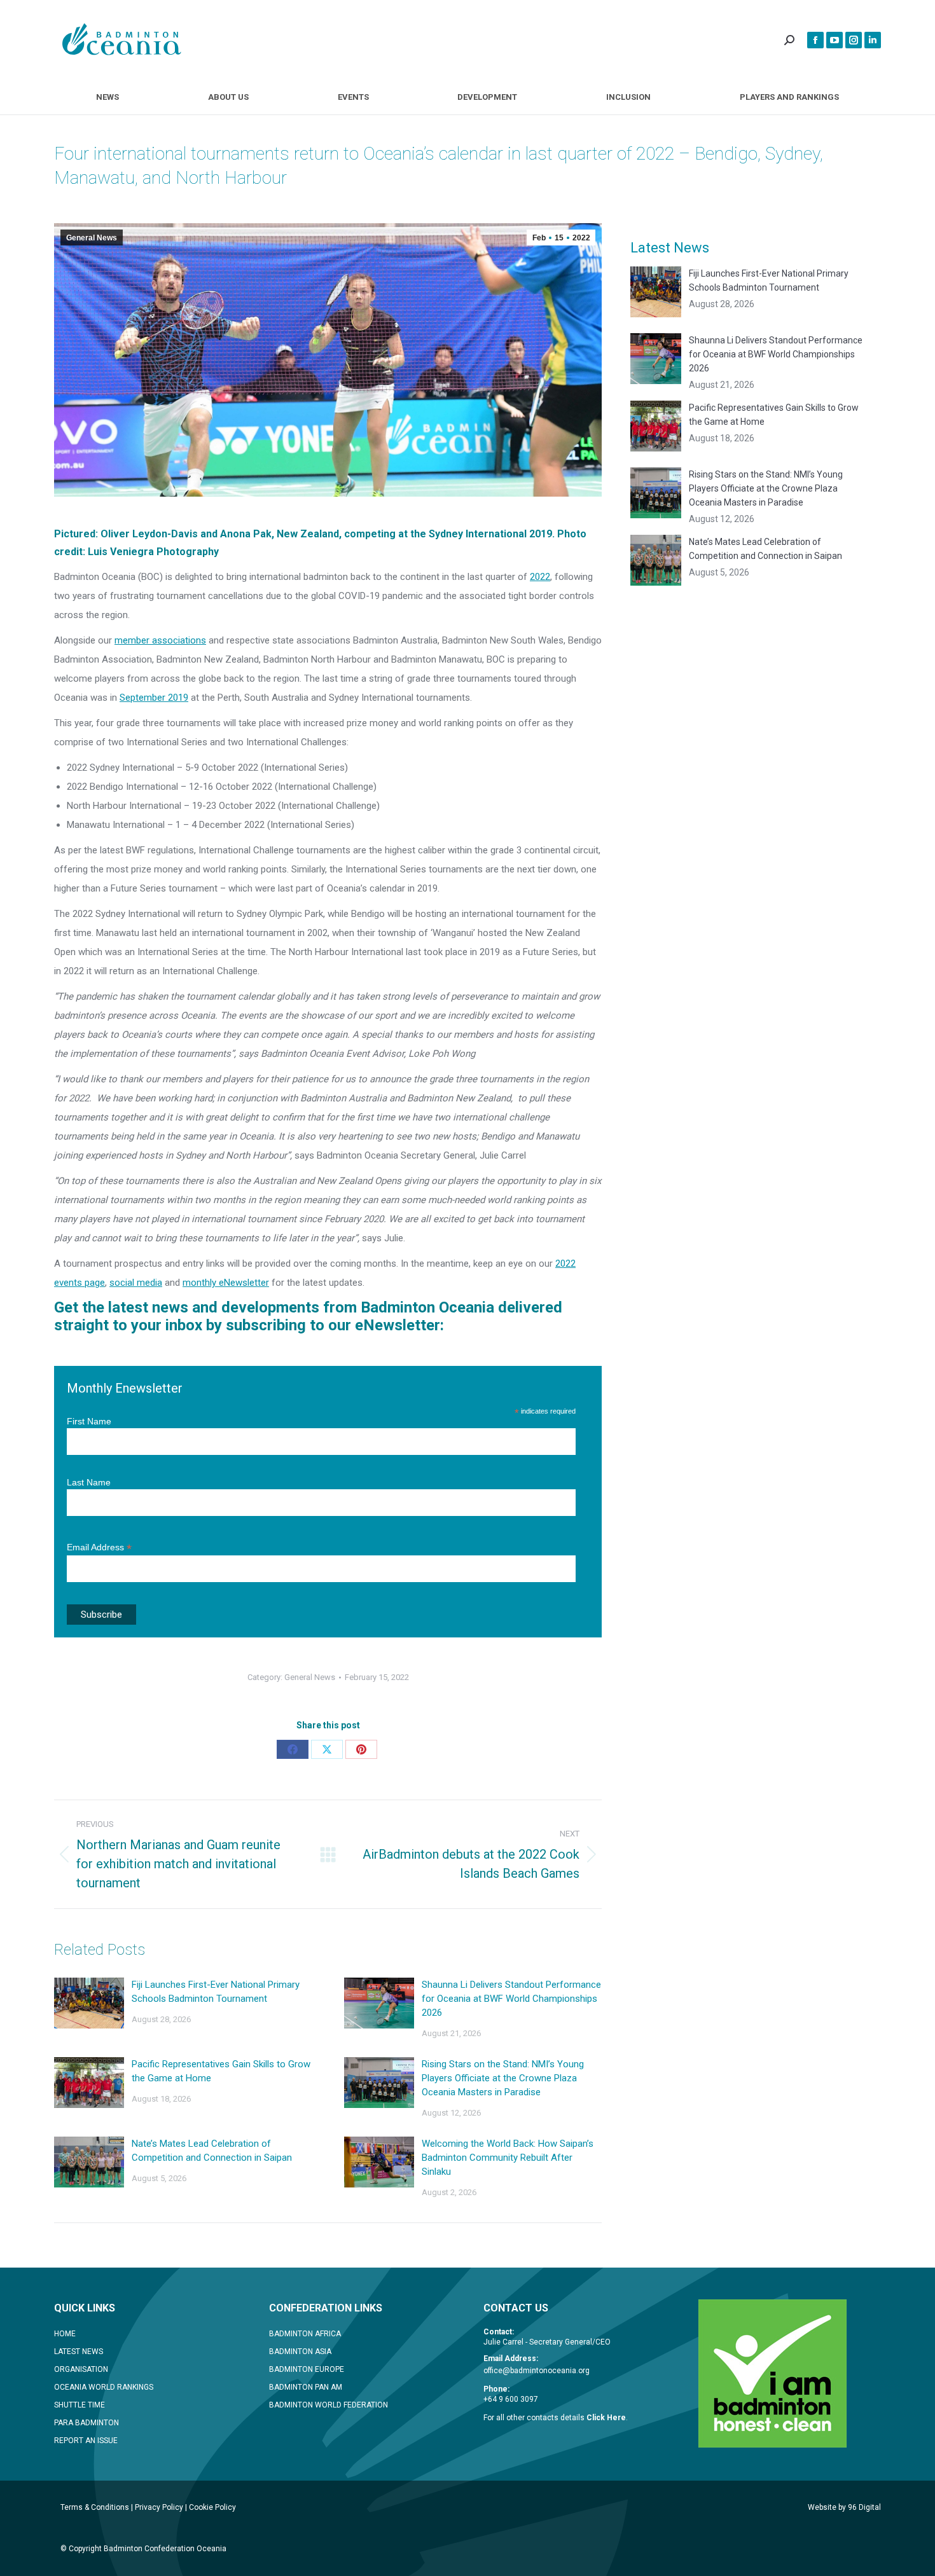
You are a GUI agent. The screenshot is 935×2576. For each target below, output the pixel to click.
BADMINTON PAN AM (306, 2387)
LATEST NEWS (79, 2352)
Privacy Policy (159, 2507)
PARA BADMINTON (87, 2423)
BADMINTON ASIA (300, 2352)
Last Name (89, 1482)
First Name (89, 1421)
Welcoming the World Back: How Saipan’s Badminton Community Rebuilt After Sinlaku (508, 2158)
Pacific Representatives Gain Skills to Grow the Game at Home (221, 2071)
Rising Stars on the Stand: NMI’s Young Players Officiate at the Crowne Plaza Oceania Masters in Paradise (503, 2078)
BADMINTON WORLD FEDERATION (329, 2405)
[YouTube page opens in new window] (835, 40)
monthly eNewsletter (226, 1283)
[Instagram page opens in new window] (854, 40)
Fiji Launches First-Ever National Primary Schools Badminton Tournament (216, 1992)
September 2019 (154, 698)
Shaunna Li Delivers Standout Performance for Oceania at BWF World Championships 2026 (511, 1999)
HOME (65, 2334)
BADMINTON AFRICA (305, 2334)
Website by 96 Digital (844, 2507)
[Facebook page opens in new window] (815, 40)
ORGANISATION (81, 2369)
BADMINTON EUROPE (307, 2369)
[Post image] (89, 2003)
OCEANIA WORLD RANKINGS (104, 2387)
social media (136, 1283)
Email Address (99, 1547)
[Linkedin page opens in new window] (873, 40)
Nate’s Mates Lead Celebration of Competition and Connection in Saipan (212, 2151)
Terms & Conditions (95, 2507)
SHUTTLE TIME (80, 2405)
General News (92, 238)
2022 (540, 577)
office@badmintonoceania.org (537, 2371)
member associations (160, 640)
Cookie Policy (212, 2507)
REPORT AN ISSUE (86, 2441)
